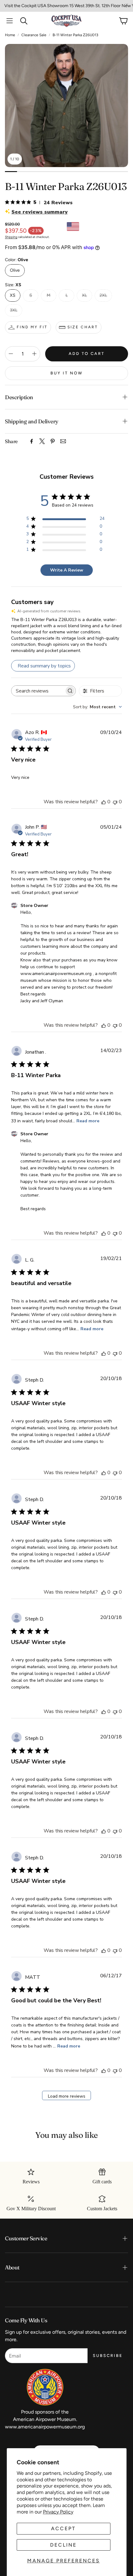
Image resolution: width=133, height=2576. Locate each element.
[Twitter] (42, 441)
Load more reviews (67, 2096)
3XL (14, 310)
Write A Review (67, 570)
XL (84, 295)
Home (10, 35)
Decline (63, 2545)
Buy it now (67, 373)
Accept (63, 2529)
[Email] (63, 441)
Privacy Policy (58, 2512)
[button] (10, 21)
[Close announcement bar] (127, 5)
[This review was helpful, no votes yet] (104, 802)
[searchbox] (38, 691)
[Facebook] (32, 441)
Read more (88, 1121)
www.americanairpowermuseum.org (45, 2427)
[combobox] (97, 707)
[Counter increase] (34, 354)
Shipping (11, 237)
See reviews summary (40, 212)
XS (13, 295)
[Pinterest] (53, 441)
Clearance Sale (34, 35)
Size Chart (83, 327)
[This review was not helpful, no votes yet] (115, 802)
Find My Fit (32, 327)
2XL (103, 295)
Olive (15, 270)
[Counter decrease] (11, 354)
